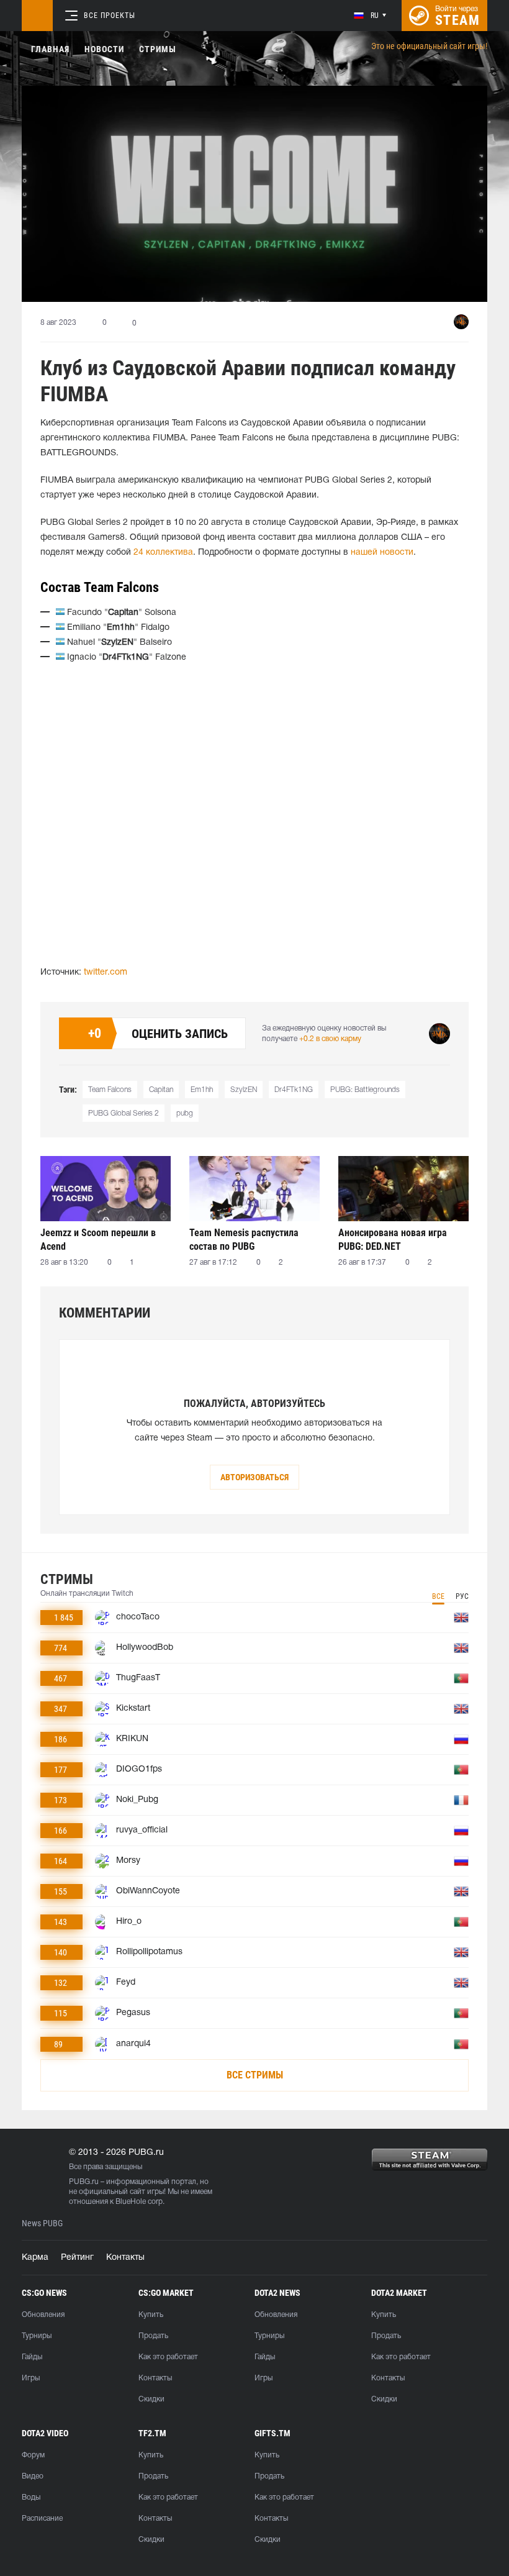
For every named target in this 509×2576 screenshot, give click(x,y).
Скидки (151, 2399)
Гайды (32, 2357)
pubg (185, 1113)
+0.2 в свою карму (330, 1039)
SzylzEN (244, 1090)
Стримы (158, 49)
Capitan (161, 1090)
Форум (33, 2455)
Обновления (43, 2315)
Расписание (42, 2519)
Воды (31, 2497)
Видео (33, 2476)
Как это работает (168, 2357)
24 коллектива (163, 553)
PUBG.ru (84, 2182)
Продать (153, 2336)
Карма (35, 2258)
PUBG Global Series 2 (124, 1113)
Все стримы (255, 2075)
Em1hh (202, 1090)
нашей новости (382, 553)
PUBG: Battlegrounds (365, 1090)
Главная (50, 49)
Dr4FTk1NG (294, 1090)
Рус (462, 1596)
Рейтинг (77, 2258)
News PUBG (42, 2223)
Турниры (37, 2336)
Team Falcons (110, 1090)
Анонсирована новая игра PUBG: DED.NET (393, 1240)
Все (438, 1596)
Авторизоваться (254, 1477)
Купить (151, 2315)
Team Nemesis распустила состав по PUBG (244, 1240)
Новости (104, 49)
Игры (31, 2378)
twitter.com (106, 972)
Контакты (125, 2258)
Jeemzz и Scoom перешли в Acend (98, 1240)
